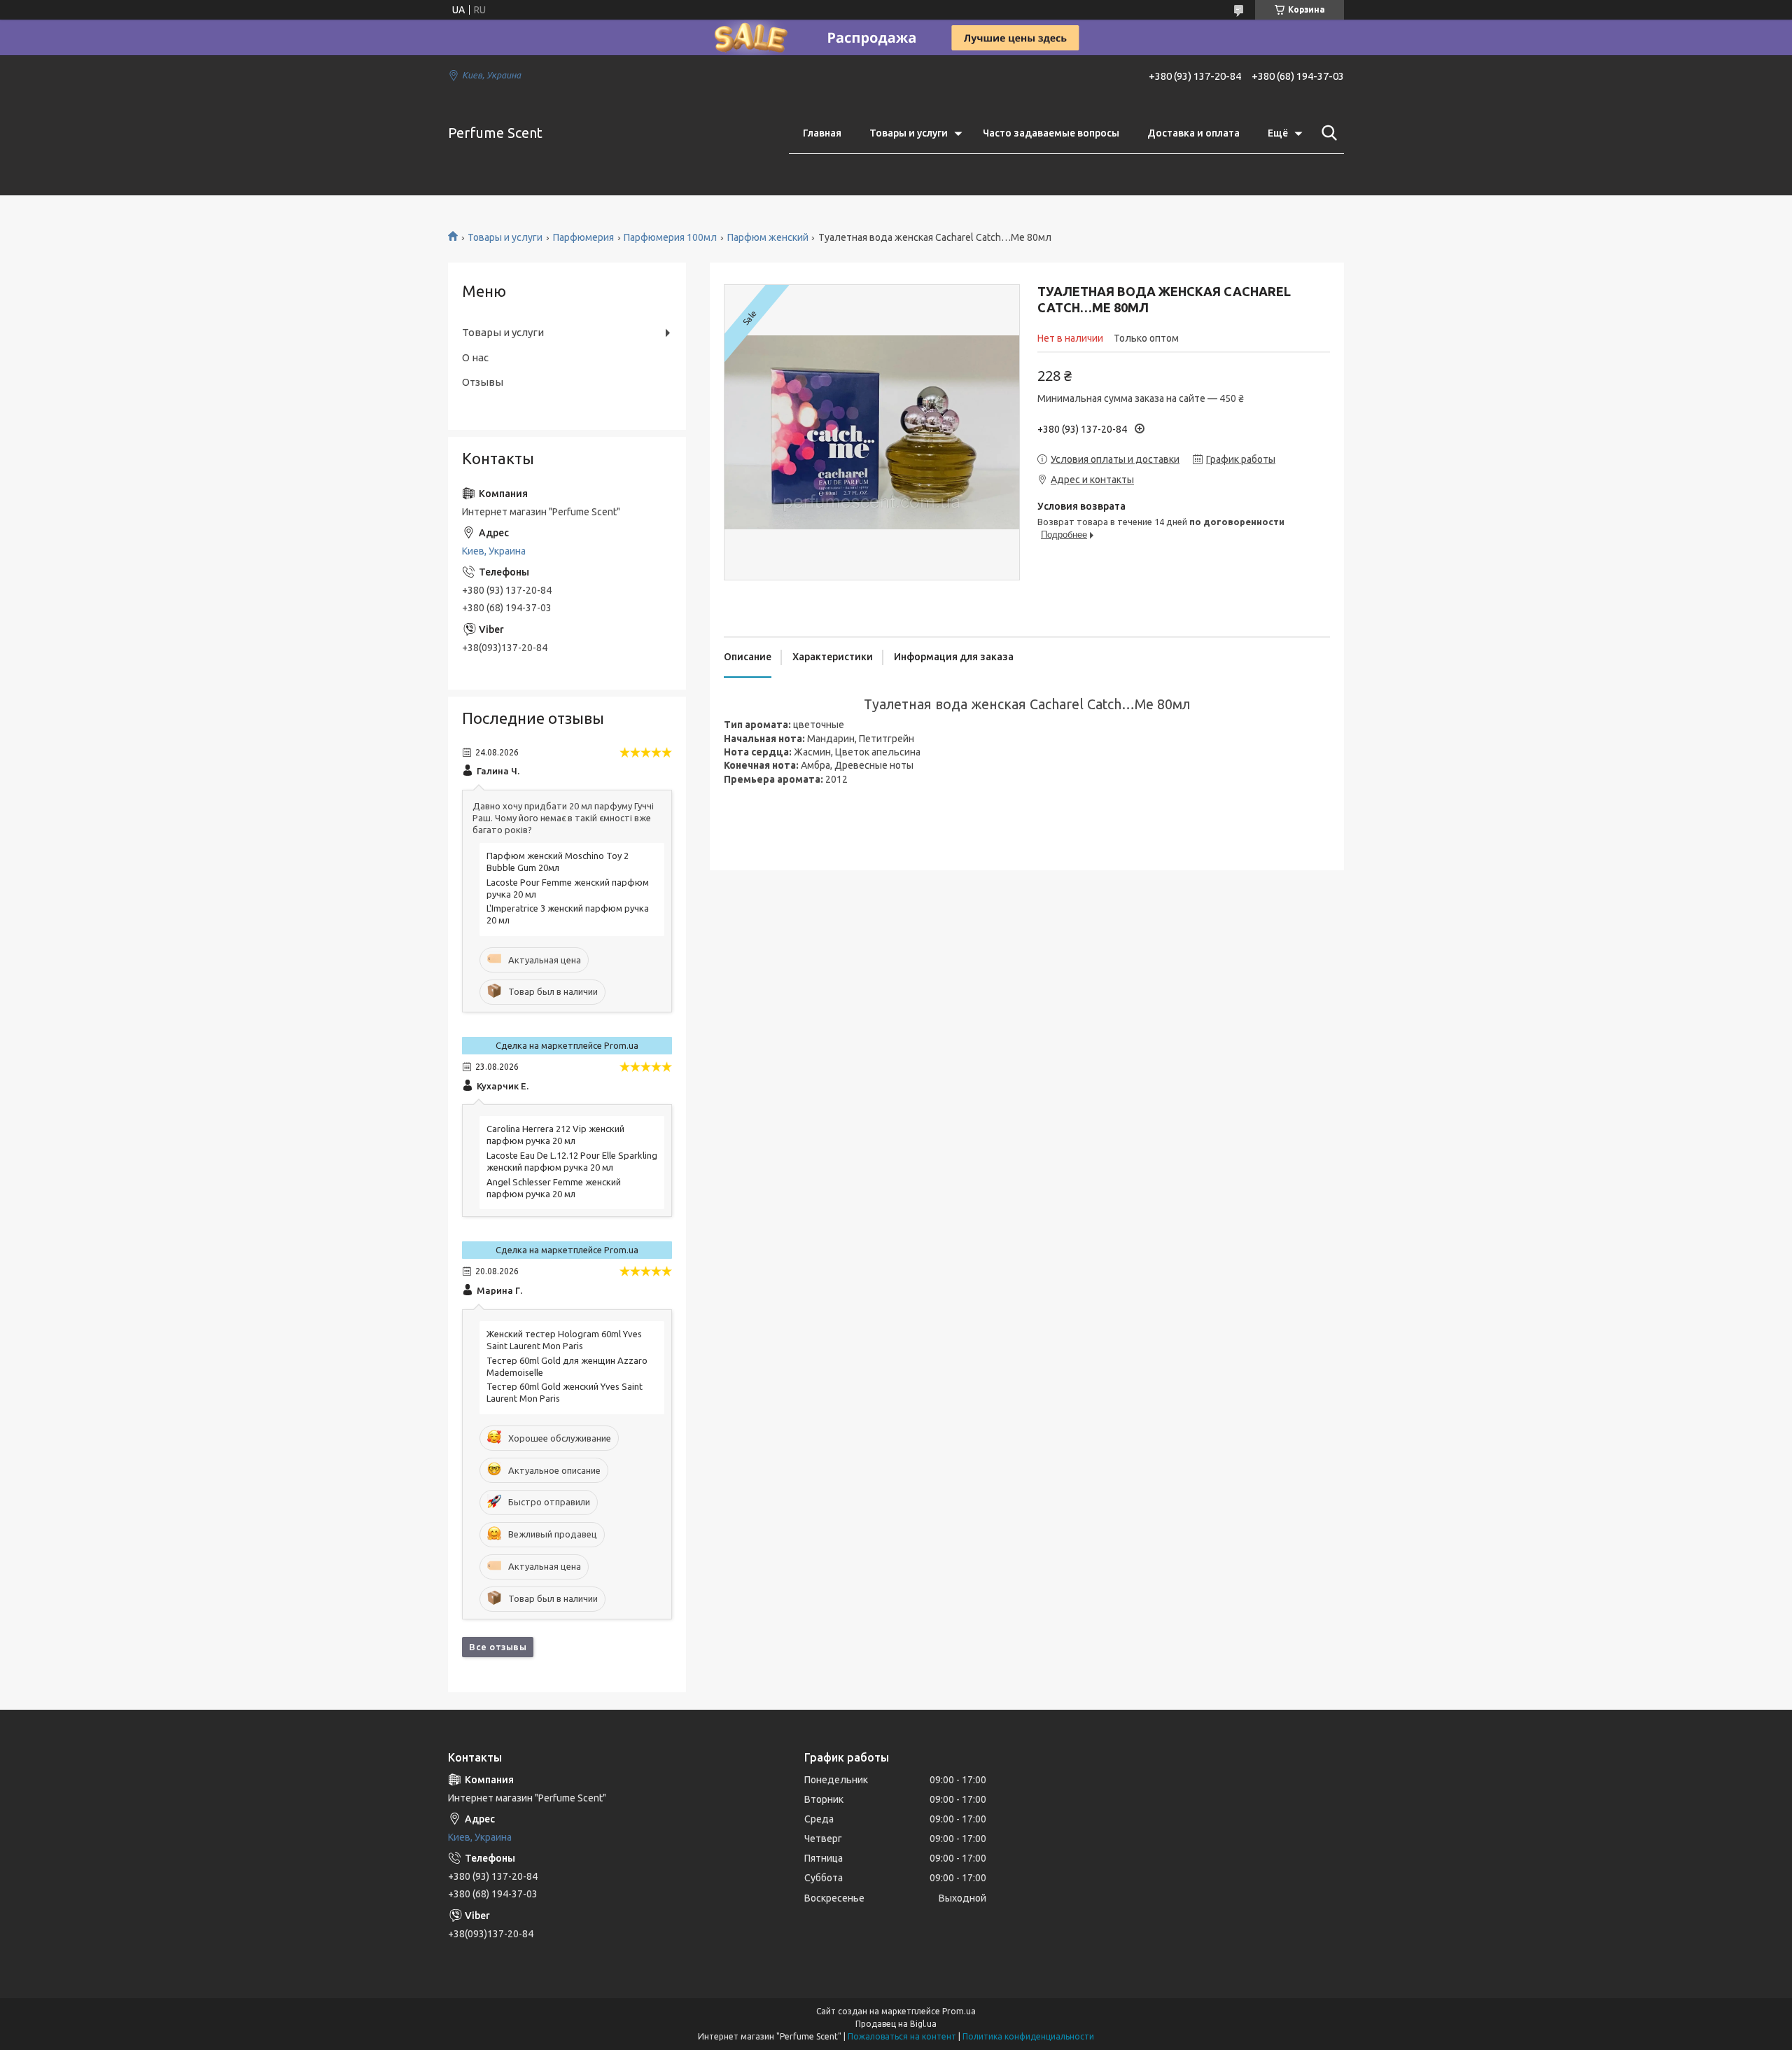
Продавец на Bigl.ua (896, 2024)
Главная (822, 133)
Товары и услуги (909, 133)
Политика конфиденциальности (1028, 2036)
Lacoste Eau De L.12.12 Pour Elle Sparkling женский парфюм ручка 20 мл (572, 1161)
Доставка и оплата (1193, 133)
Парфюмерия (583, 237)
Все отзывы (498, 1647)
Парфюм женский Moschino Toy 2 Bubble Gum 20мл (558, 862)
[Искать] (1326, 133)
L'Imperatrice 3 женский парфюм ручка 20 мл (568, 914)
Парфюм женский (768, 237)
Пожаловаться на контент (902, 2036)
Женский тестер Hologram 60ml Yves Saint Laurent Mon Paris (564, 1340)
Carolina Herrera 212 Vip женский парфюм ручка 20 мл (555, 1135)
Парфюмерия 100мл (670, 237)
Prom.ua (959, 2011)
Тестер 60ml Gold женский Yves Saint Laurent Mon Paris (565, 1392)
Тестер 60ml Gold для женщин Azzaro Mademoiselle (567, 1366)
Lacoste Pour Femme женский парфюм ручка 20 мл (568, 888)
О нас (475, 357)
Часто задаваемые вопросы (1051, 133)
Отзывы (483, 382)
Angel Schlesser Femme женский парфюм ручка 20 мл (554, 1188)
